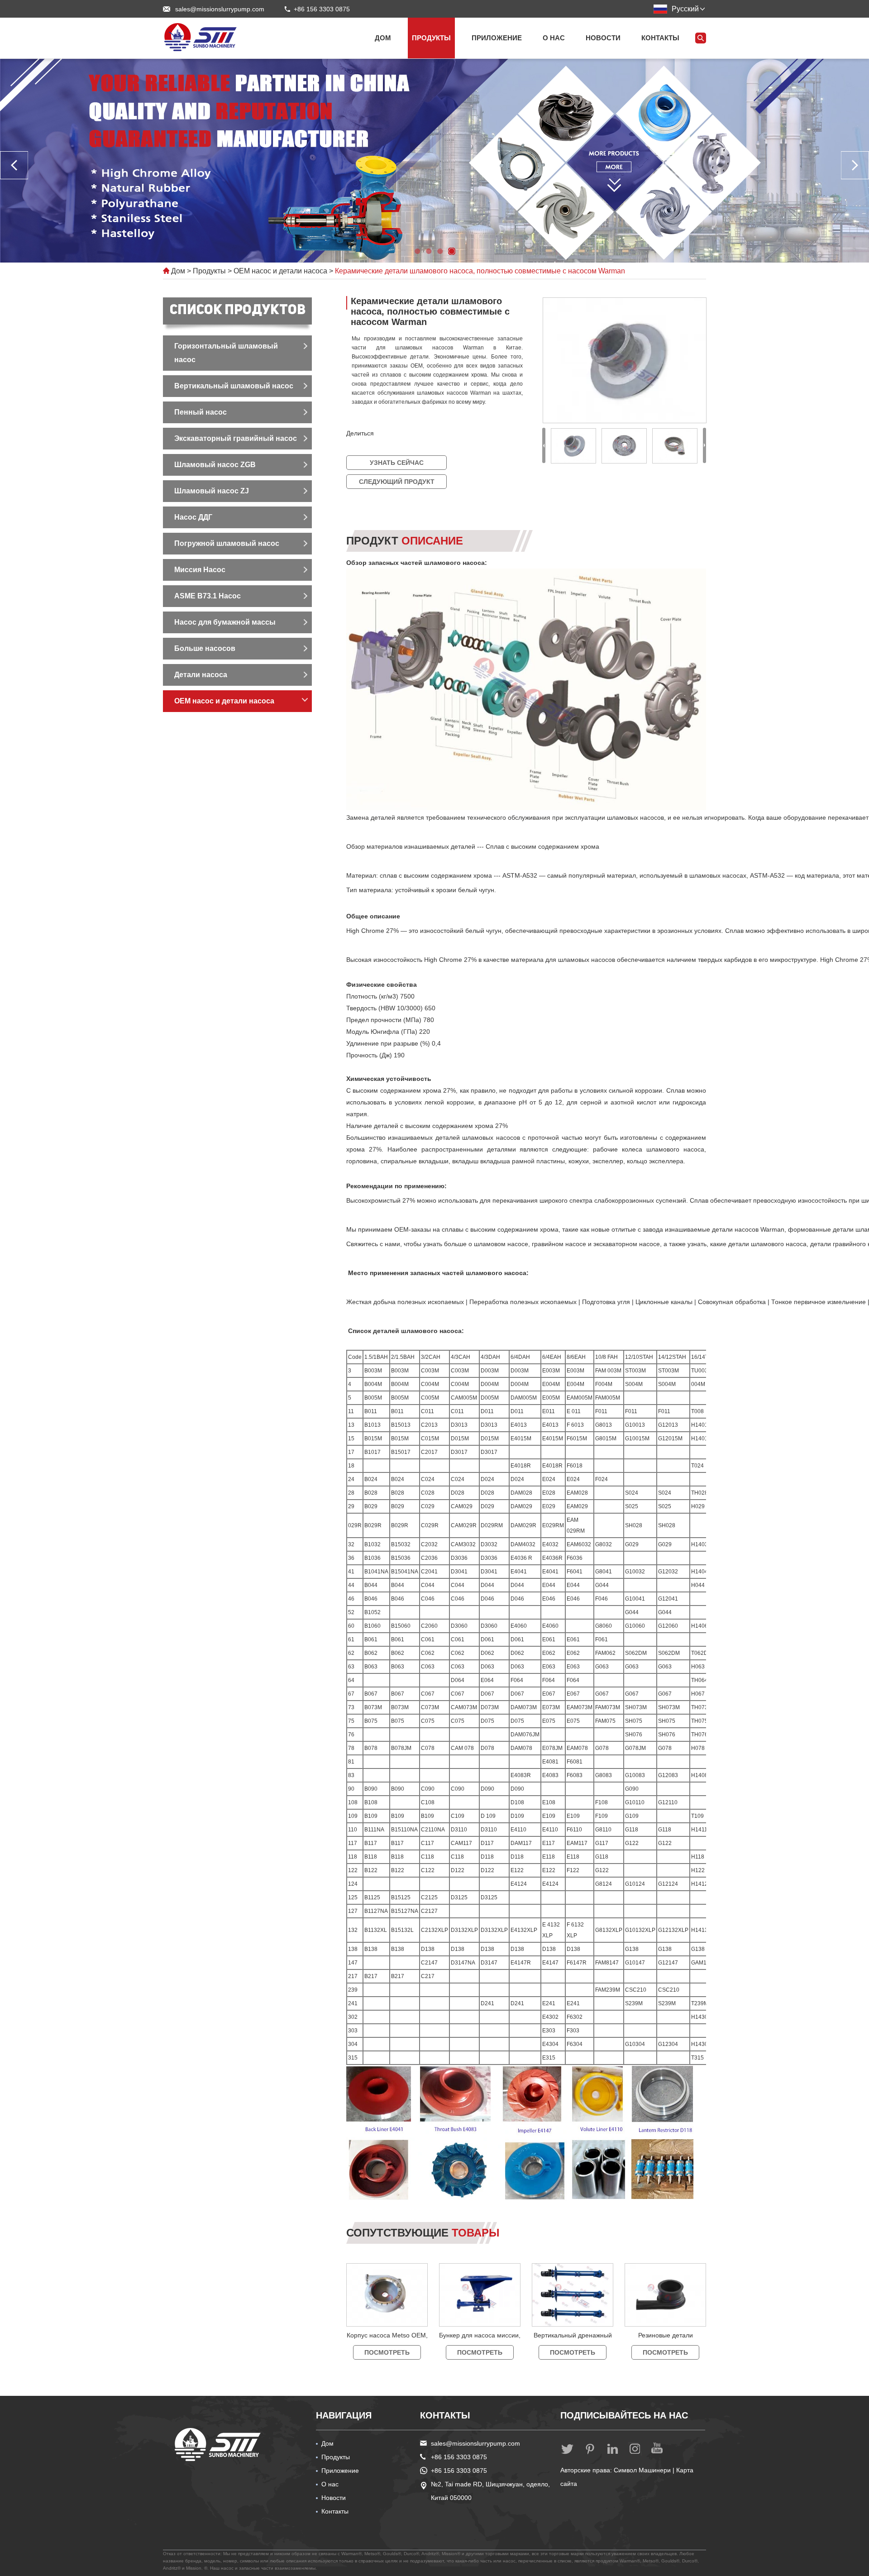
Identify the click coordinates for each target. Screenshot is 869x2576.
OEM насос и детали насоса (280, 271)
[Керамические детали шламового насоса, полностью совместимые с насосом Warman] (624, 360)
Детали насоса (201, 675)
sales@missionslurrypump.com (220, 9)
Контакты (660, 38)
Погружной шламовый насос (227, 543)
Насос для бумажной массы (225, 622)
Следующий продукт (397, 482)
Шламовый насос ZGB (215, 465)
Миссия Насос (200, 570)
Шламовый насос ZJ (212, 491)
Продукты (431, 38)
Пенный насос (201, 412)
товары (423, 2233)
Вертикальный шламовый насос (234, 386)
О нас (554, 38)
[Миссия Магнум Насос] (201, 37)
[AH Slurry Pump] (218, 2445)
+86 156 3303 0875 (459, 2471)
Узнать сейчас (397, 463)
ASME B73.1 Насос (208, 596)
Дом (383, 38)
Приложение (497, 38)
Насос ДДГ (193, 517)
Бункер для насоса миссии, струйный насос (480, 2344)
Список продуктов (238, 311)
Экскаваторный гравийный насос (236, 438)
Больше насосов (205, 648)
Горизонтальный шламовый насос (226, 353)
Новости (603, 38)
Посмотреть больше (387, 2354)
